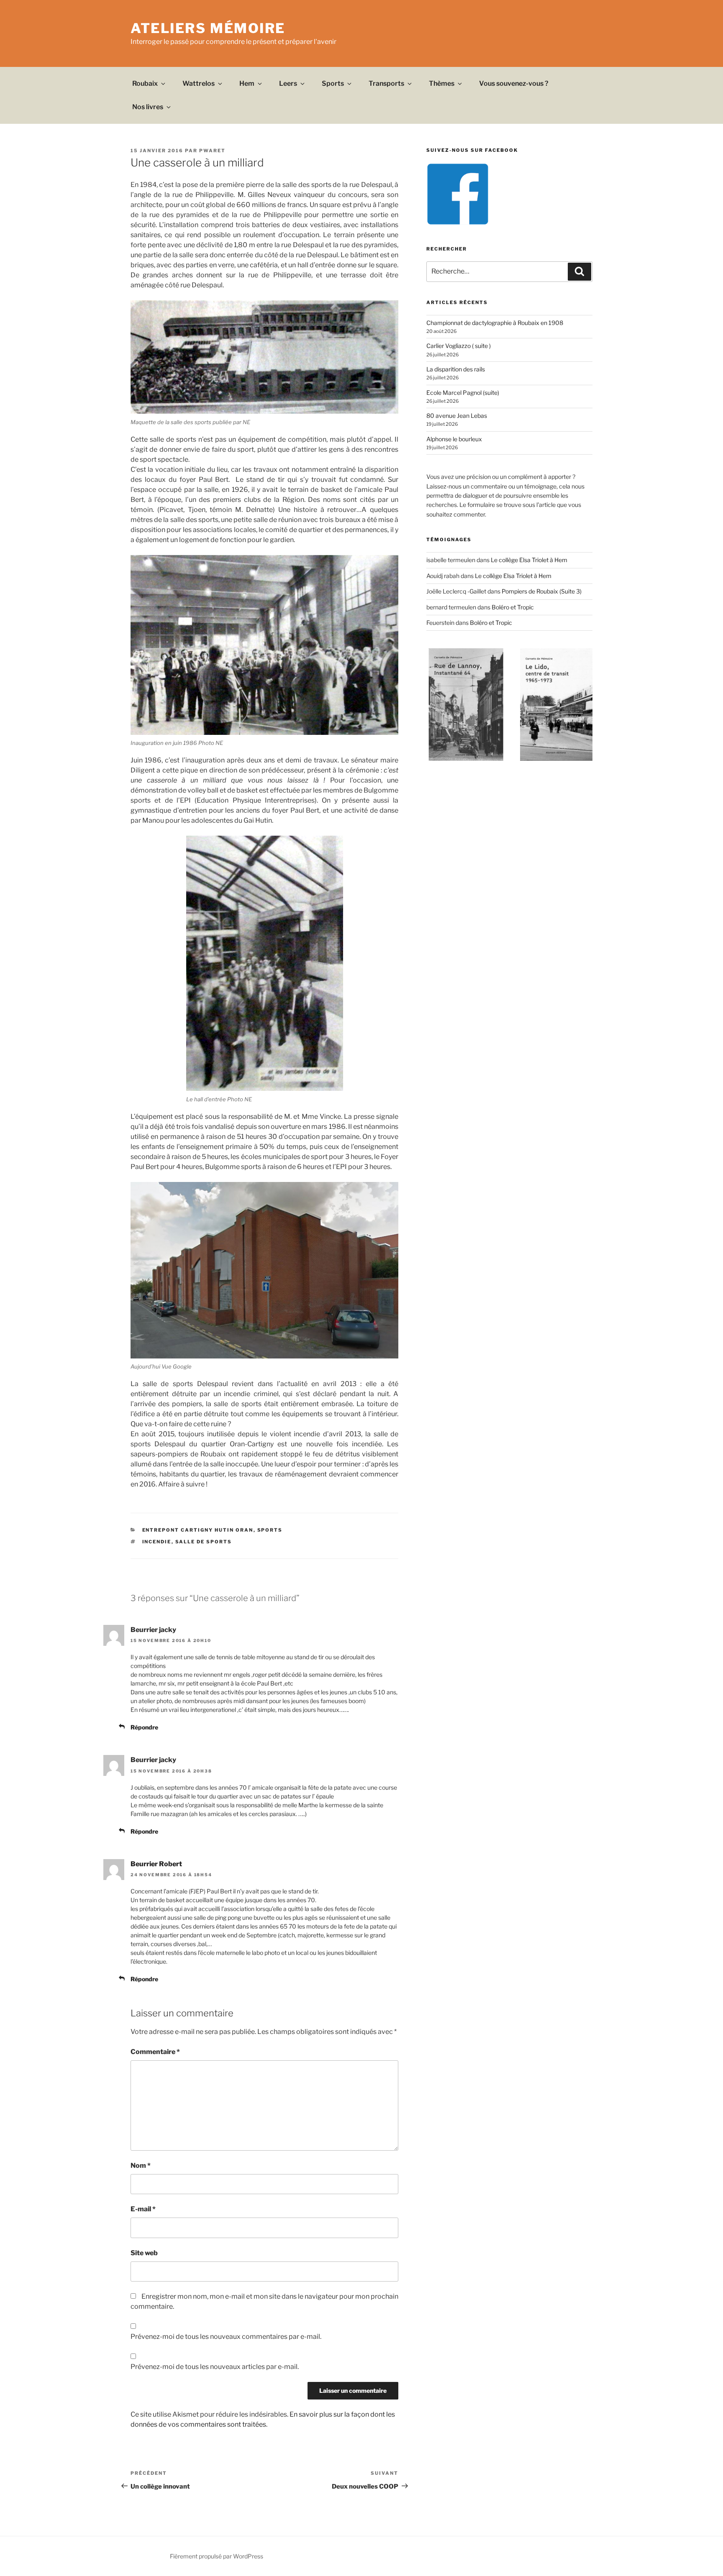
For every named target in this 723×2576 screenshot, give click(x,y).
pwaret (212, 151)
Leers (288, 83)
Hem (247, 83)
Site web (144, 2253)
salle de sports (204, 1542)
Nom (141, 2165)
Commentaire (155, 2052)
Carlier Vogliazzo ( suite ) (459, 346)
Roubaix (145, 83)
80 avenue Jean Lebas (457, 416)
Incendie (157, 1542)
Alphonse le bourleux (454, 439)
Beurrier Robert (156, 1864)
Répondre (144, 1727)
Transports (386, 83)
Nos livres (148, 107)
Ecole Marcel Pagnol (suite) (463, 393)
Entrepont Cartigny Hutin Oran (198, 1530)
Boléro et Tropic (513, 607)
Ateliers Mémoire (208, 28)
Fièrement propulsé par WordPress (217, 2556)
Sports (333, 83)
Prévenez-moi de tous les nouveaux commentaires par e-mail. (226, 2337)
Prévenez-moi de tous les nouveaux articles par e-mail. (215, 2367)
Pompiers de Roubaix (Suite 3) (542, 591)
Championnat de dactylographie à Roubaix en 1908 (495, 323)
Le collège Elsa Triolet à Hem (529, 560)
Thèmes (442, 83)
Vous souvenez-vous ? (514, 83)
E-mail (143, 2209)
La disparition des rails (456, 369)
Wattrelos (199, 83)
